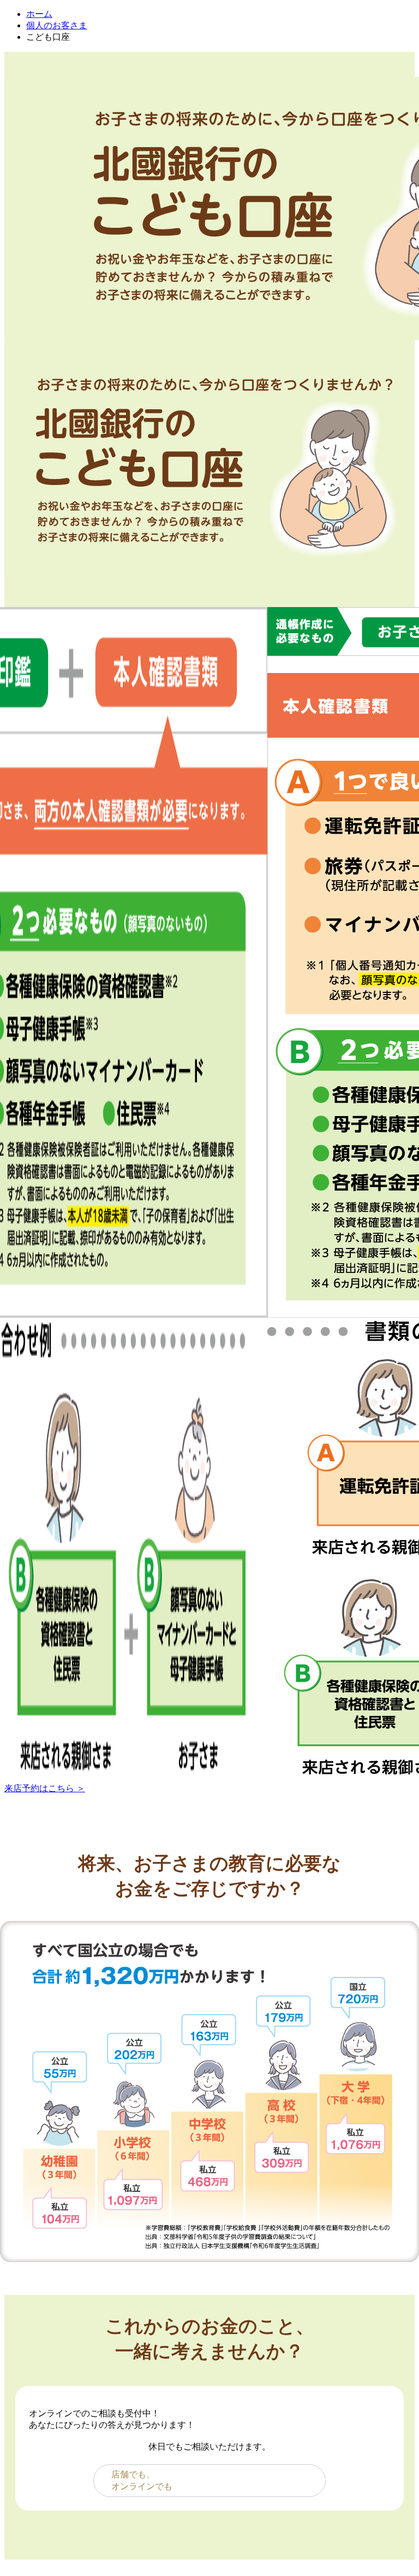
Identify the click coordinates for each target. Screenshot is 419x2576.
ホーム (39, 14)
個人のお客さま (57, 25)
